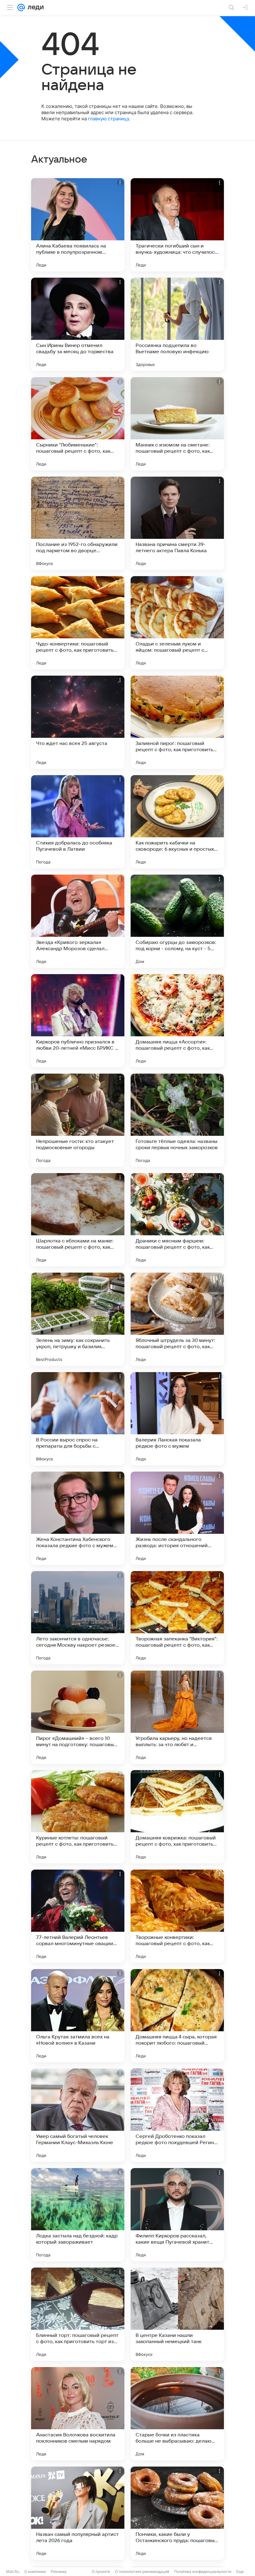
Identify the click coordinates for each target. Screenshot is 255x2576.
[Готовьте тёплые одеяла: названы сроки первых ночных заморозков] (177, 1120)
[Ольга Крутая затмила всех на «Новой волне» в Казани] (78, 2016)
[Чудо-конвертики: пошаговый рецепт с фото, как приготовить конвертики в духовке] (78, 623)
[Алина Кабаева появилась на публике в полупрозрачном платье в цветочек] (78, 225)
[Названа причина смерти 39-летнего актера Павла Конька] (177, 523)
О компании (35, 2571)
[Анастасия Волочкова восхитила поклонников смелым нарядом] (78, 2414)
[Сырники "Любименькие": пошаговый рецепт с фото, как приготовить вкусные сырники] (78, 424)
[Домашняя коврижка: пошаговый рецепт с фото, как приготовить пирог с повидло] (177, 1817)
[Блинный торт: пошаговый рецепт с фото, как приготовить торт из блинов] (78, 2314)
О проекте (101, 2571)
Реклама (59, 2571)
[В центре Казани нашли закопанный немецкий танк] (177, 2314)
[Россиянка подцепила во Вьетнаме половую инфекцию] (177, 324)
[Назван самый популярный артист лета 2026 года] (78, 2513)
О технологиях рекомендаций (142, 2571)
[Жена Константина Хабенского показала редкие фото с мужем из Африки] (78, 1518)
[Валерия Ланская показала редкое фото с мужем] (177, 1419)
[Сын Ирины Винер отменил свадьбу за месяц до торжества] (78, 324)
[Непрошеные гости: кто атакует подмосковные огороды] (78, 1120)
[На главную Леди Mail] (34, 7)
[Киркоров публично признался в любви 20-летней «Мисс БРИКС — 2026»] (78, 1021)
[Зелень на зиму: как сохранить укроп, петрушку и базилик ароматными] (78, 1319)
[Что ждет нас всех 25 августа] (78, 722)
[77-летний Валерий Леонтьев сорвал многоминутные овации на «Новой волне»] (78, 1916)
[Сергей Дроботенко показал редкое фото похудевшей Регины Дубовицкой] (177, 2115)
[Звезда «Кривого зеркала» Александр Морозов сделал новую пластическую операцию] (78, 921)
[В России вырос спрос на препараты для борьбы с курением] (78, 1419)
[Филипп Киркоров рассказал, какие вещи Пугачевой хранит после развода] (177, 2215)
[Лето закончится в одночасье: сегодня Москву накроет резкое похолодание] (78, 1618)
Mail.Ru (13, 2571)
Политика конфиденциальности (203, 2571)
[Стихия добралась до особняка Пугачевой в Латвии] (78, 822)
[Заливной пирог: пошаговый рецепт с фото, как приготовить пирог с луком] (177, 722)
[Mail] (21, 7)
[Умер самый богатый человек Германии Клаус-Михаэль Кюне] (78, 2115)
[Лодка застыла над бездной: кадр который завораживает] (78, 2215)
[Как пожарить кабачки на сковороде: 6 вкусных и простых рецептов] (177, 822)
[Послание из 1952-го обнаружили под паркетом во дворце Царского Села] (78, 523)
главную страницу (109, 119)
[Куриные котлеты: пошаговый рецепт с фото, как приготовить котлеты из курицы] (78, 1817)
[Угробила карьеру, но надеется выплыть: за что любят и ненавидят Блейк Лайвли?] (177, 1717)
